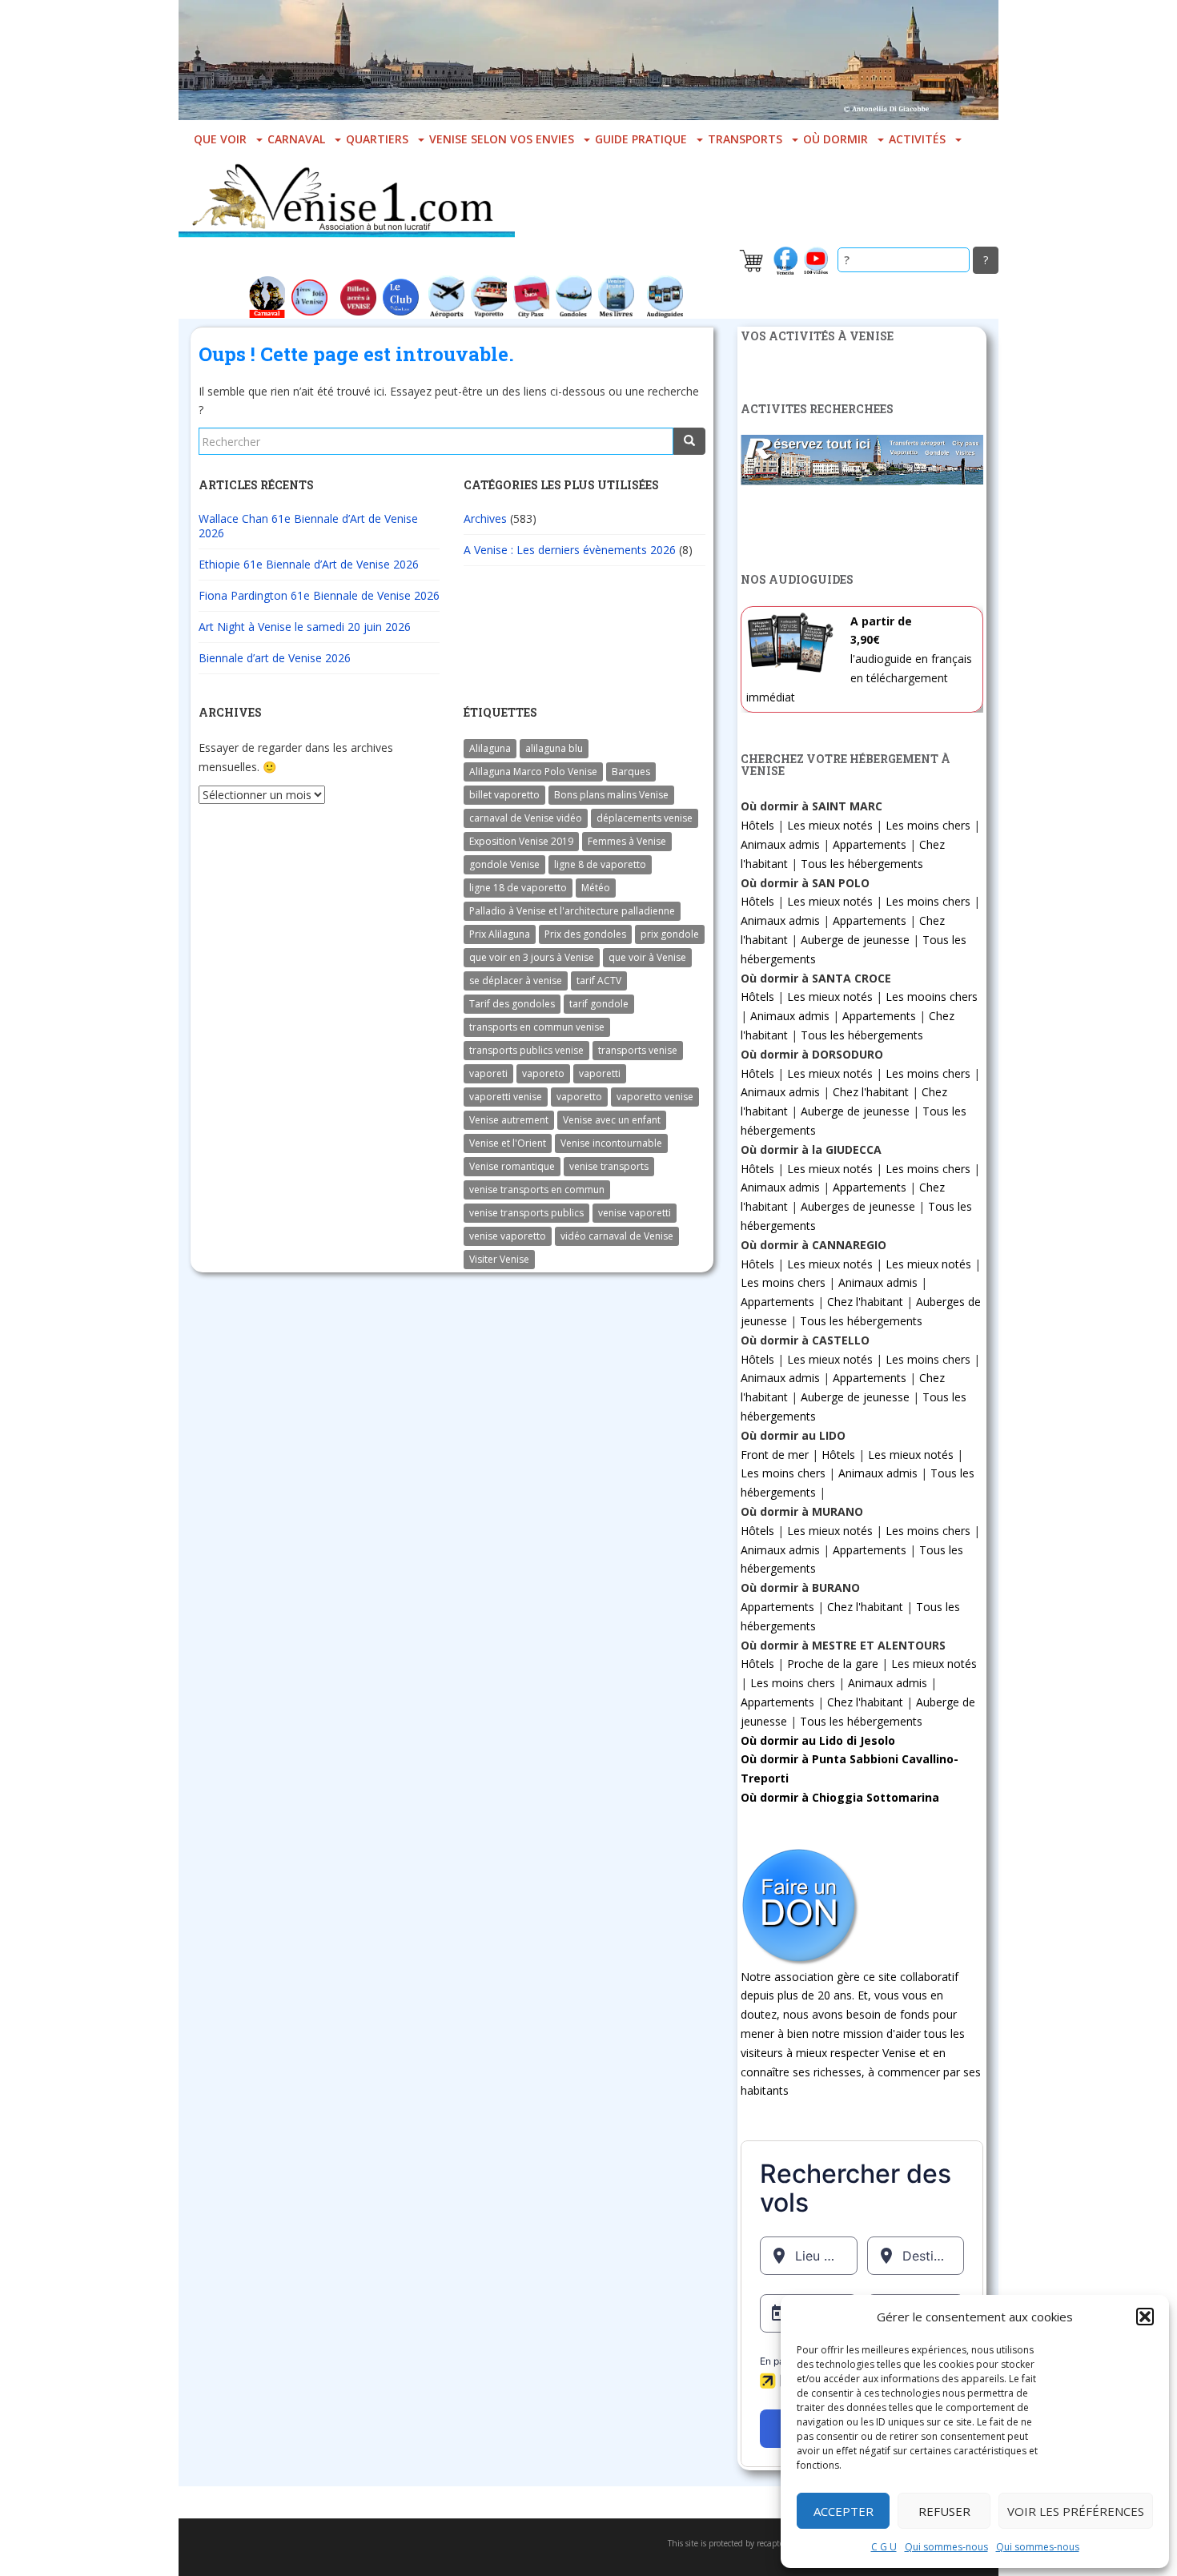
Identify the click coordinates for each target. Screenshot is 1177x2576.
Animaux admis (780, 844)
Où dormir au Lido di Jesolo (818, 1740)
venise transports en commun (537, 1190)
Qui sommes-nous (946, 2547)
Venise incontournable (611, 1143)
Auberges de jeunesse (858, 1206)
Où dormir (836, 139)
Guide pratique (641, 139)
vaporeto (543, 1073)
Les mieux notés (830, 825)
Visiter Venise (499, 1259)
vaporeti (488, 1073)
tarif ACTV (599, 981)
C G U (884, 2547)
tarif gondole (599, 1004)
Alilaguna (490, 748)
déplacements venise (645, 818)
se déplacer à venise (516, 981)
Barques (631, 772)
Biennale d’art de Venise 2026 (275, 658)
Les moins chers (928, 825)
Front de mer (775, 1455)
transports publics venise (526, 1050)
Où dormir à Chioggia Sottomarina (840, 1797)
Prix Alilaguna (500, 934)
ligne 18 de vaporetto (518, 888)
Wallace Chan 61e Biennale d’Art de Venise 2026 (308, 526)
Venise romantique (512, 1166)
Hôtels (757, 825)
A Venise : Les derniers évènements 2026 (570, 550)
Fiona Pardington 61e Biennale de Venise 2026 (319, 595)
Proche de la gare (833, 1664)
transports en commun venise (537, 1027)
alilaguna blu (554, 748)
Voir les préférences (1076, 2511)
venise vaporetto (508, 1236)
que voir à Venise (647, 957)
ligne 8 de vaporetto (600, 864)
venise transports (609, 1166)
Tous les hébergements (862, 864)
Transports (745, 139)
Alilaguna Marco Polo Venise (533, 772)
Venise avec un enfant (612, 1120)
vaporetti (600, 1073)
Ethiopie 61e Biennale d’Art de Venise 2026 (309, 564)
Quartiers (377, 139)
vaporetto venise (655, 1097)
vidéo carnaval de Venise (617, 1236)
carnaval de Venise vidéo (526, 818)
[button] (1145, 2317)
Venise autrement (509, 1120)
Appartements (870, 844)
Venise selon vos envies (502, 139)
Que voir (220, 139)
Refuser (944, 2511)
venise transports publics (526, 1213)
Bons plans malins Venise (611, 795)
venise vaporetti (635, 1213)
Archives (485, 518)
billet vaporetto (504, 795)
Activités (917, 139)
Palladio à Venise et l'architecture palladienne (572, 911)
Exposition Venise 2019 (521, 841)
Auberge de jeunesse (855, 940)
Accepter (844, 2511)
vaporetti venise (506, 1097)
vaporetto (579, 1097)
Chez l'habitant (871, 1092)
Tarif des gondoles (512, 1004)
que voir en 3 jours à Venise (532, 957)
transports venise (638, 1050)
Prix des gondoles (585, 934)
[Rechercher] (689, 441)
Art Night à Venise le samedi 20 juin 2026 (305, 627)
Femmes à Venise (627, 841)
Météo (596, 888)
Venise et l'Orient (508, 1143)
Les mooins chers (932, 997)
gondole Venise (504, 864)
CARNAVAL (296, 139)
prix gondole (670, 934)
